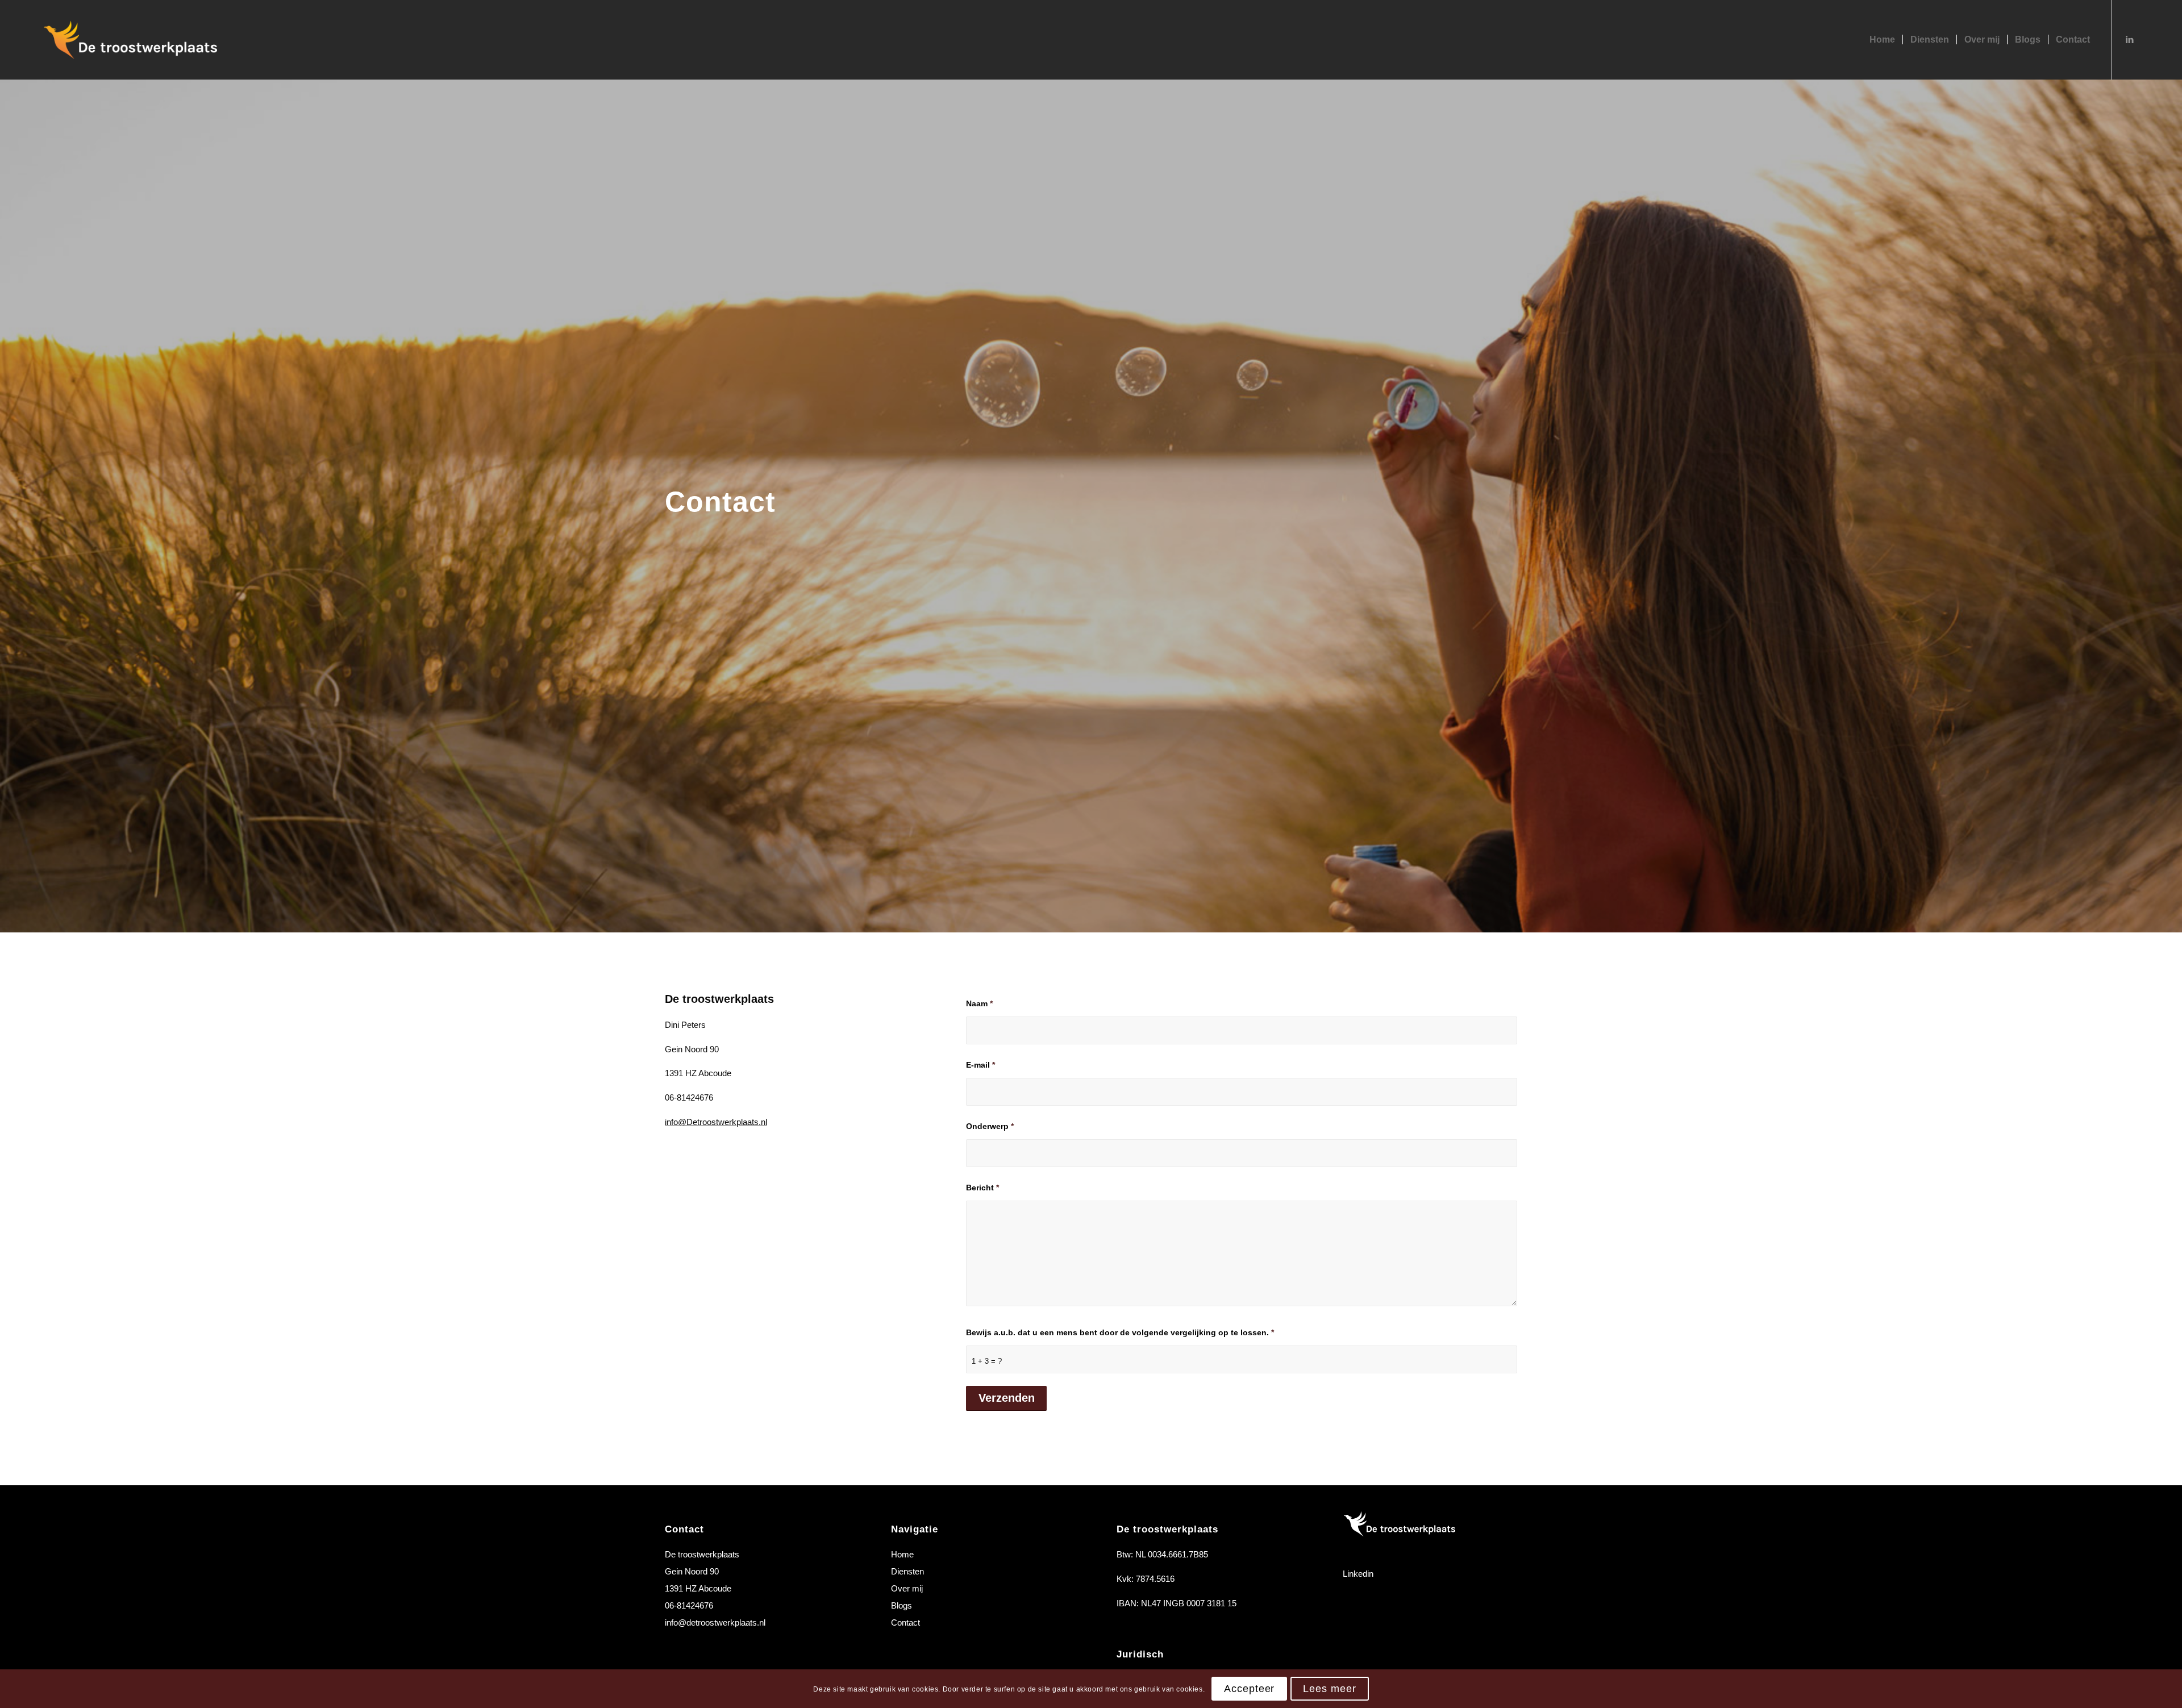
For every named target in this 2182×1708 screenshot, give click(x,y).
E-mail (980, 1065)
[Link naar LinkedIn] (2130, 39)
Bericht (982, 1188)
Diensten (907, 1571)
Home (902, 1554)
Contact (905, 1622)
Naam (979, 1004)
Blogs (901, 1605)
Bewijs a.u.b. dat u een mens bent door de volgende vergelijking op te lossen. (1120, 1333)
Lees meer (1329, 1689)
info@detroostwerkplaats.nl (715, 1622)
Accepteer (1249, 1689)
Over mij (907, 1588)
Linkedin (1358, 1574)
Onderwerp (990, 1126)
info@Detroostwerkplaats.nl (716, 1122)
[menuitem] (1882, 40)
